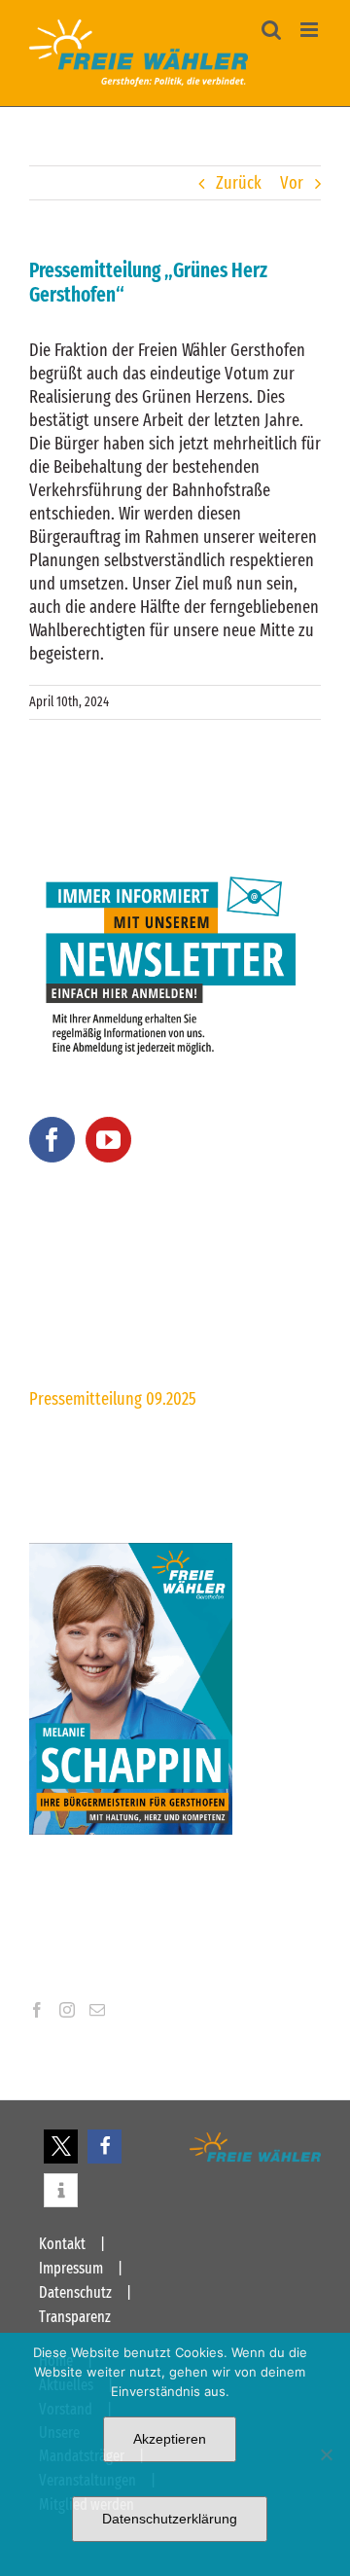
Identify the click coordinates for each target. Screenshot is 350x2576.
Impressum (71, 2268)
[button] (61, 2147)
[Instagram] (67, 2010)
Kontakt (62, 2244)
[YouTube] (108, 1140)
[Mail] (97, 2010)
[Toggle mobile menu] (311, 30)
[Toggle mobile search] (271, 30)
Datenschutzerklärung (170, 2519)
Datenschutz (75, 2292)
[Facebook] (52, 1140)
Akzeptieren (170, 2439)
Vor (292, 183)
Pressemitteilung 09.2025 (113, 1399)
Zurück (239, 183)
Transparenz (75, 2317)
